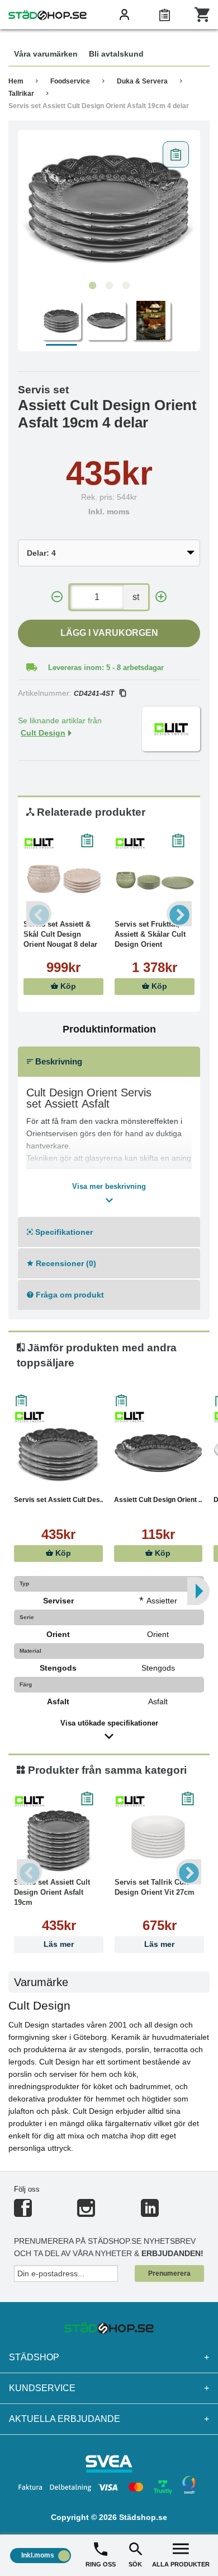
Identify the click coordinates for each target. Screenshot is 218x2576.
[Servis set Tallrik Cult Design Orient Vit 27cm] (159, 1835)
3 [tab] (126, 286)
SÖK (135, 2564)
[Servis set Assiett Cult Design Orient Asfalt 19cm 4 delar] (109, 206)
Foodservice (70, 81)
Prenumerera (169, 2273)
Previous (39, 914)
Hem (16, 81)
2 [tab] (109, 286)
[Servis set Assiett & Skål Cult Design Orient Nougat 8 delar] (63, 877)
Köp (67, 986)
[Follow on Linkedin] (150, 2213)
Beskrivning (58, 1061)
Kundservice (109, 2388)
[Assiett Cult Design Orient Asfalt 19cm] (158, 1453)
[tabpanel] (109, 206)
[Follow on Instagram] (86, 2213)
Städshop (109, 2357)
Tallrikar (21, 94)
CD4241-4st (94, 694)
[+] (161, 597)
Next (179, 914)
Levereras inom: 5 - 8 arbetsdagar (106, 668)
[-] (57, 597)
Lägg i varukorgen (109, 633)
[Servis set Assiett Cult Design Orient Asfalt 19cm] (59, 1835)
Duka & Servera (142, 81)
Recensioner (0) (65, 1263)
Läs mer (59, 1944)
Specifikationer (63, 1232)
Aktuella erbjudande (109, 2419)
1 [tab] (92, 286)
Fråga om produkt (69, 1295)
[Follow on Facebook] (23, 2213)
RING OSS (101, 2564)
